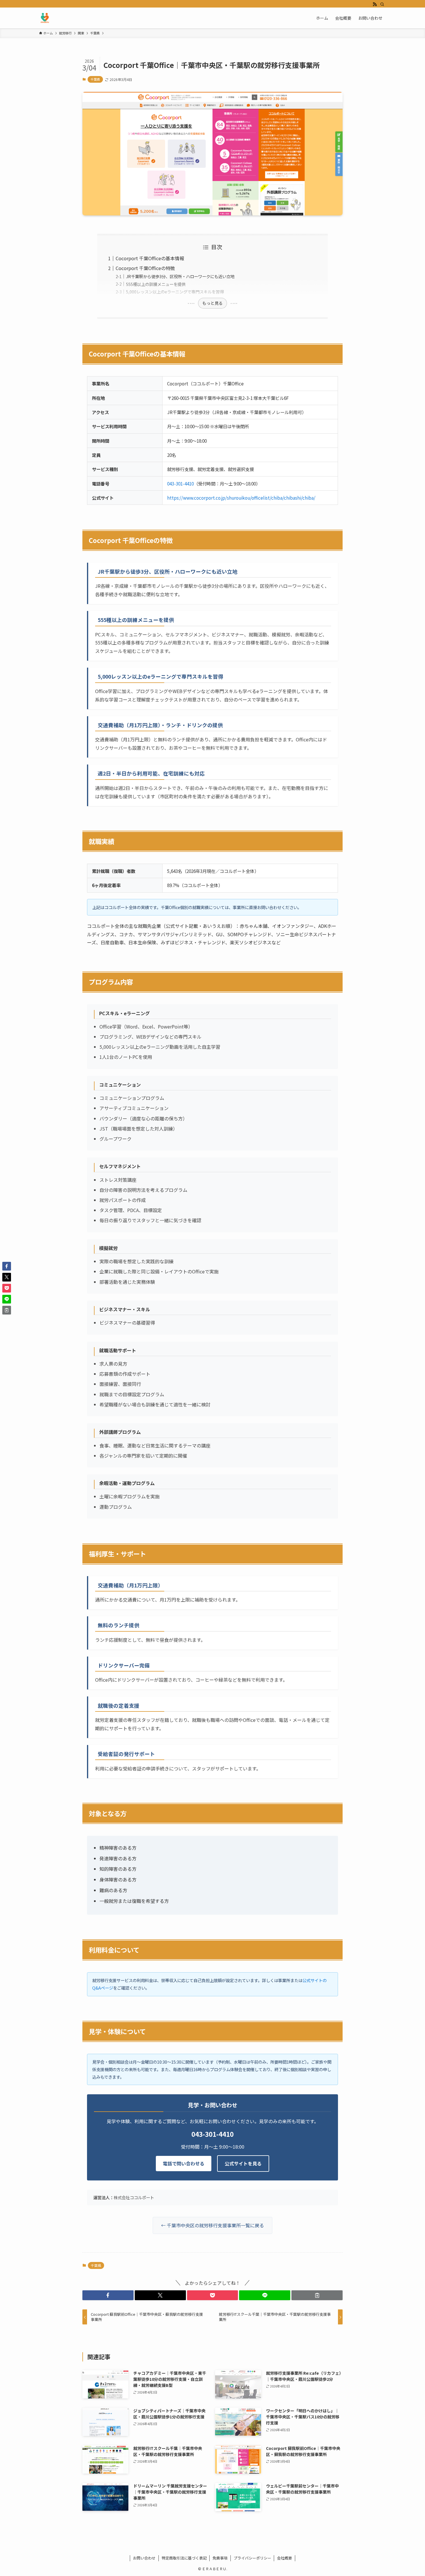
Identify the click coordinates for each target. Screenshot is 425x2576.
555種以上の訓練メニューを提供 (156, 284)
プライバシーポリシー (252, 2558)
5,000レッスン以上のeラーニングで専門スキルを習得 (175, 292)
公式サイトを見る (243, 2163)
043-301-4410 (180, 483)
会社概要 (284, 2558)
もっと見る (212, 303)
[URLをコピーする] (317, 2295)
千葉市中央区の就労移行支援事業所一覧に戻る (215, 2225)
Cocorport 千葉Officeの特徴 (145, 268)
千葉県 (95, 79)
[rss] (375, 4)
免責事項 (220, 2558)
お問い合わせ (144, 2558)
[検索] (382, 4)
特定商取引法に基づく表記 (184, 2558)
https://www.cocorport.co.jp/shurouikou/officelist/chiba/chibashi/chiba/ (241, 498)
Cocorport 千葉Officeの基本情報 (150, 258)
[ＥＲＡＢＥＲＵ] (45, 18)
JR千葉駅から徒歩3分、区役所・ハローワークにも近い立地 (180, 276)
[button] (108, 2295)
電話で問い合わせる (184, 2163)
